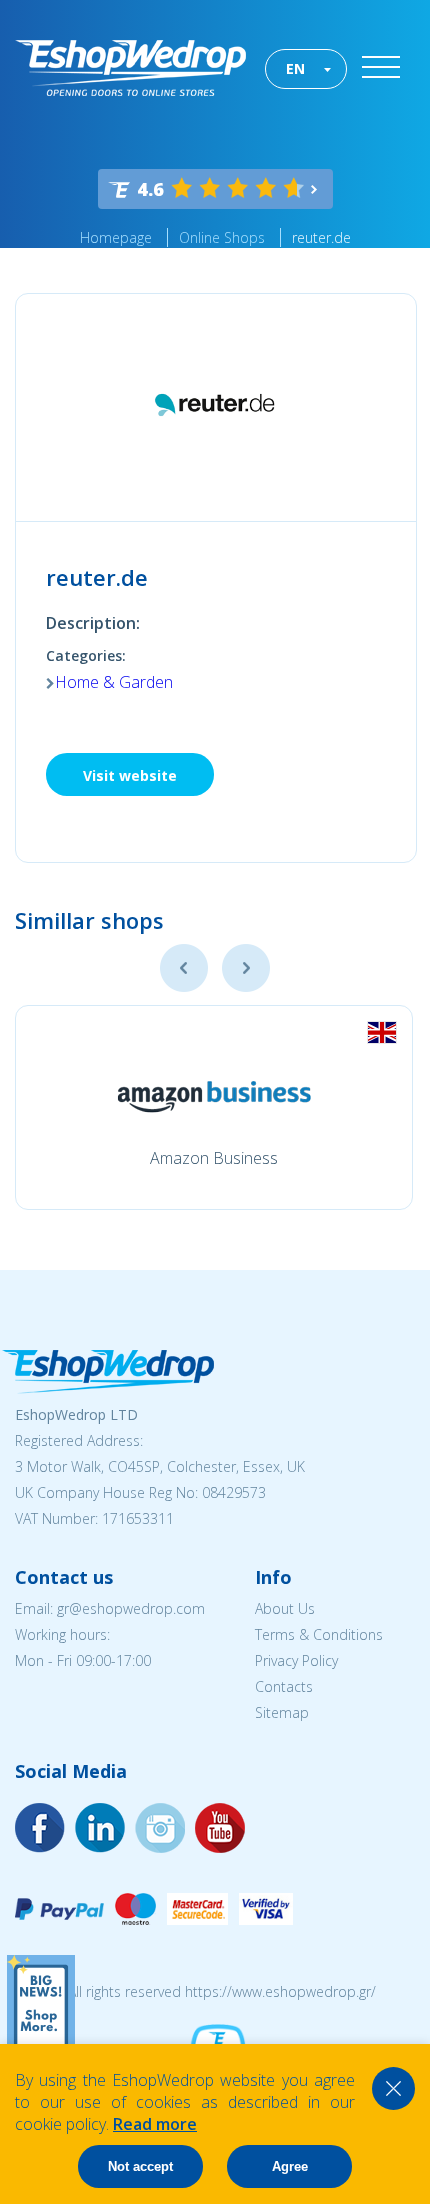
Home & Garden (114, 682)
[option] (214, 1107)
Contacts (284, 1686)
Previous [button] (184, 968)
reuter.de (321, 237)
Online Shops (222, 237)
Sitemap (282, 1712)
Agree (290, 2166)
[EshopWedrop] (130, 68)
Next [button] (246, 968)
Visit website (130, 775)
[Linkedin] (220, 1828)
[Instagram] (100, 1828)
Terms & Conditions (319, 1634)
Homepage (116, 237)
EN (295, 68)
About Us (285, 1608)
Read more (155, 2124)
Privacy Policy (296, 1660)
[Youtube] (160, 1828)
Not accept (140, 2166)
